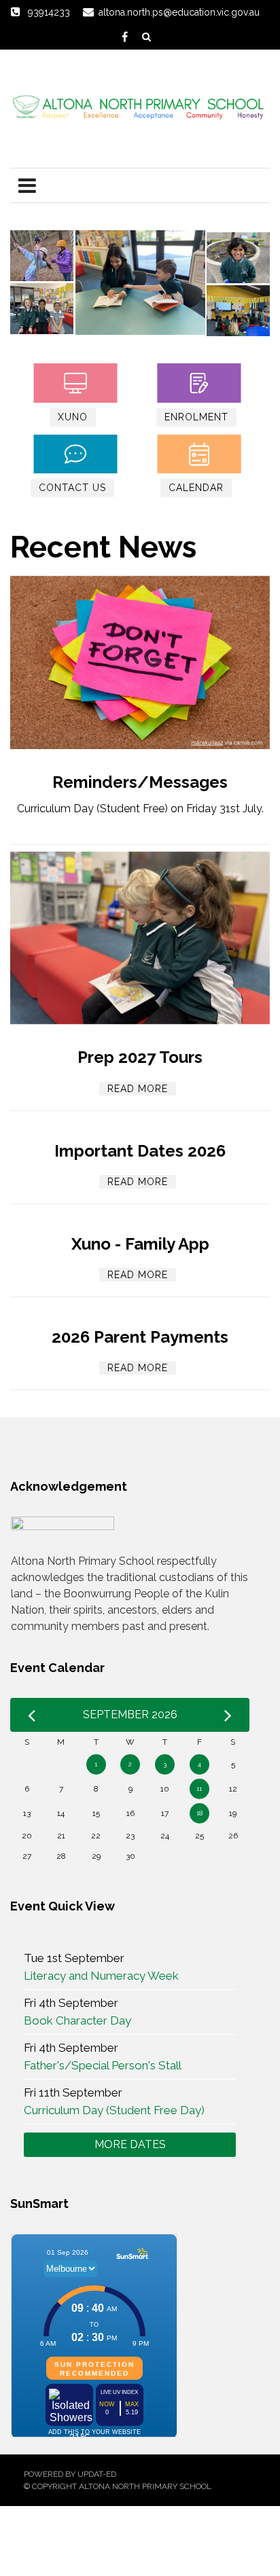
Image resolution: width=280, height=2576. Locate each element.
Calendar (196, 488)
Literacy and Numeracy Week (101, 1976)
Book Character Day (77, 2020)
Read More (138, 1089)
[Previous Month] (32, 1715)
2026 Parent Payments (140, 1337)
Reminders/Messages (140, 782)
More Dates (130, 2144)
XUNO (73, 417)
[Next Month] (228, 1715)
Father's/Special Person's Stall (103, 2065)
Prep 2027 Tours (140, 1057)
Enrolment (196, 417)
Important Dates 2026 (140, 1151)
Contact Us (72, 488)
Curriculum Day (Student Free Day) (114, 2110)
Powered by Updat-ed (70, 2474)
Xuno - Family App (140, 1244)
